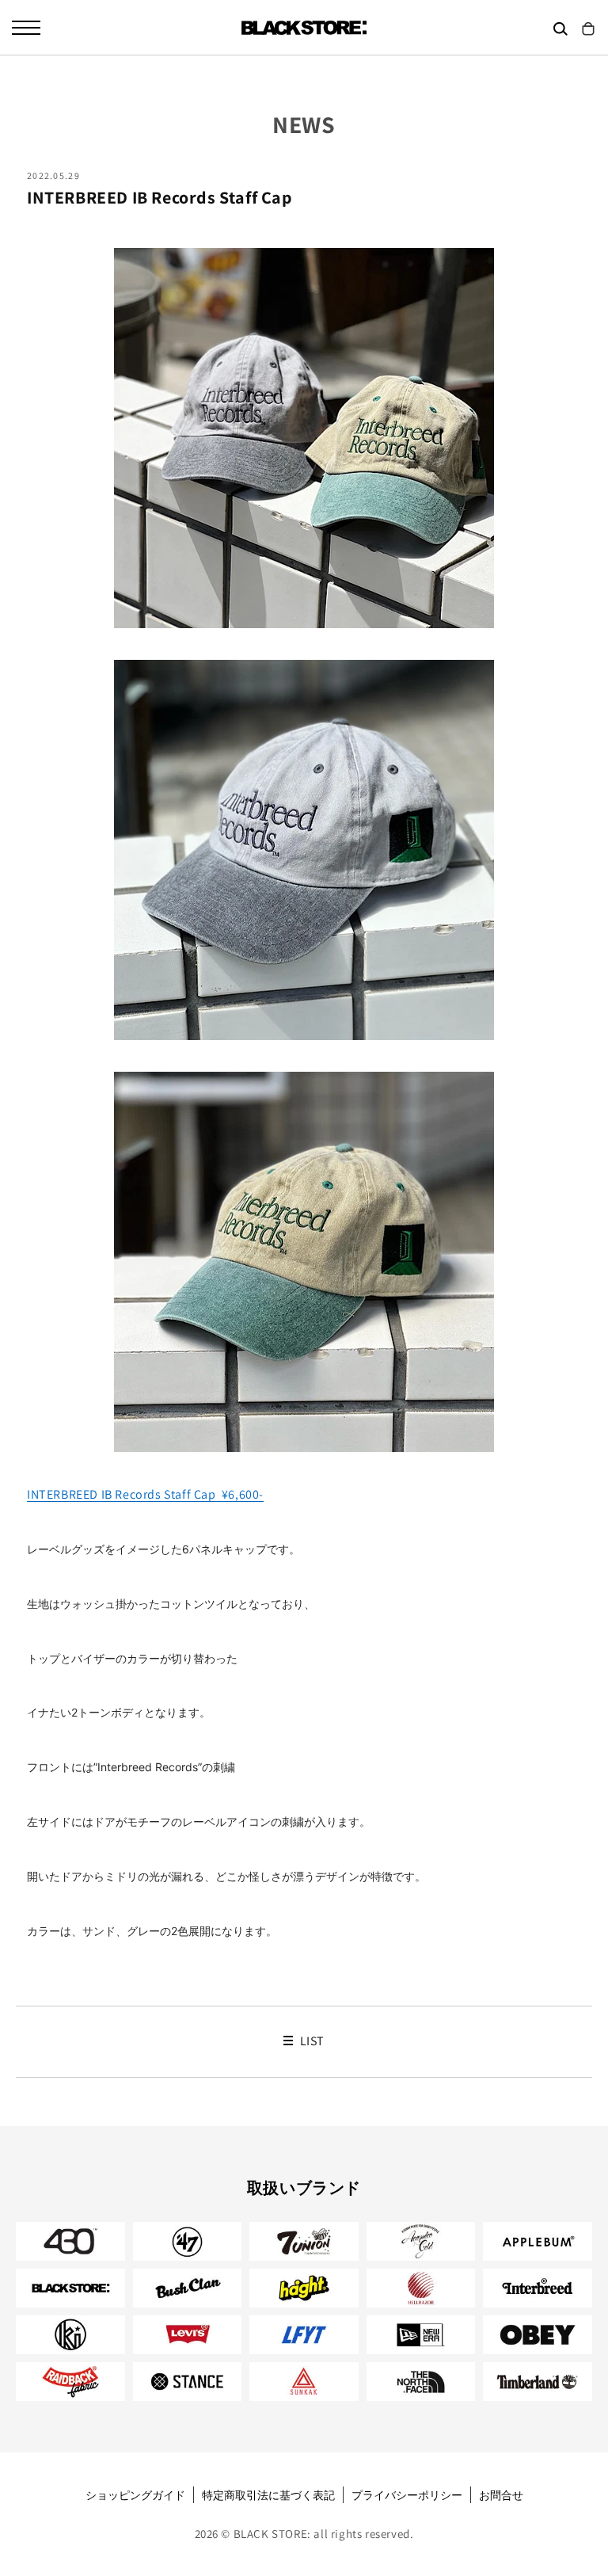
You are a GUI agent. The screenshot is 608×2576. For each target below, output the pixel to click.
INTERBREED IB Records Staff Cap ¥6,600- (145, 1494)
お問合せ (501, 2495)
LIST (311, 2041)
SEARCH (560, 29)
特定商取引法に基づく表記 (268, 2495)
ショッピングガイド (135, 2495)
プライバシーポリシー (407, 2495)
